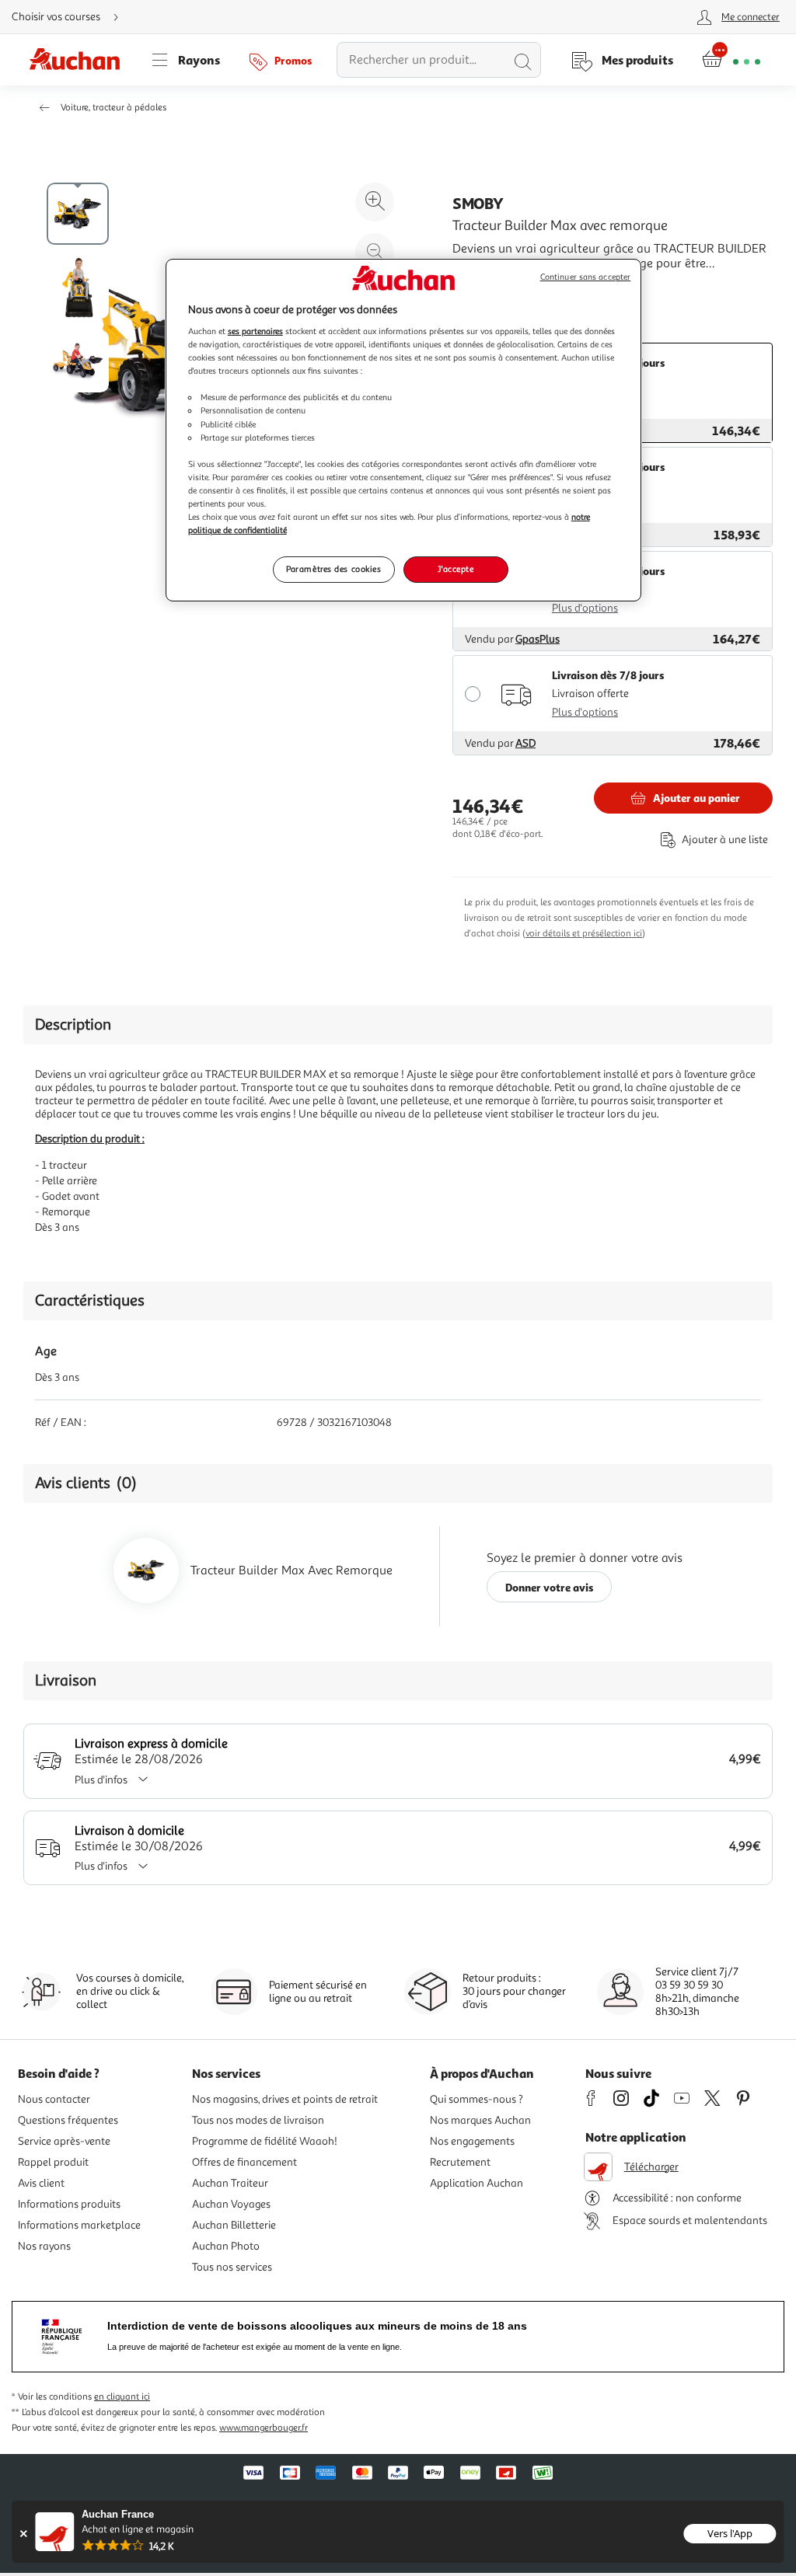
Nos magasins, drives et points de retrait (285, 2099)
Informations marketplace (79, 2225)
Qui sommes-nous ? (477, 2099)
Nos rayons (44, 2246)
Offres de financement (244, 2162)
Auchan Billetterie (234, 2225)
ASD (525, 743)
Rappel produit (53, 2162)
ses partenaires (255, 331)
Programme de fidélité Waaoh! (265, 2141)
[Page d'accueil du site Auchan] (80, 60)
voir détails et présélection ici (584, 934)
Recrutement (460, 2162)
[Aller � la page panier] (731, 60)
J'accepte (456, 569)
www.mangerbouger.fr (264, 2428)
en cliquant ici (122, 2397)
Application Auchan (477, 2183)
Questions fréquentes (68, 2120)
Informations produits (69, 2204)
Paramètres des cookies (334, 569)
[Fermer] (23, 2534)
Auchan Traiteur (230, 2183)
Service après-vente (64, 2141)
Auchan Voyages (231, 2204)
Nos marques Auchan (480, 2120)
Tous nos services (232, 2267)
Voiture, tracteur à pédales (113, 108)
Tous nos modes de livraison (258, 2120)
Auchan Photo (226, 2246)
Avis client (41, 2183)
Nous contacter (54, 2099)
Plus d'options (585, 608)
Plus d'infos (101, 1780)
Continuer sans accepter (585, 277)
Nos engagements (472, 2141)
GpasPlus (538, 639)
